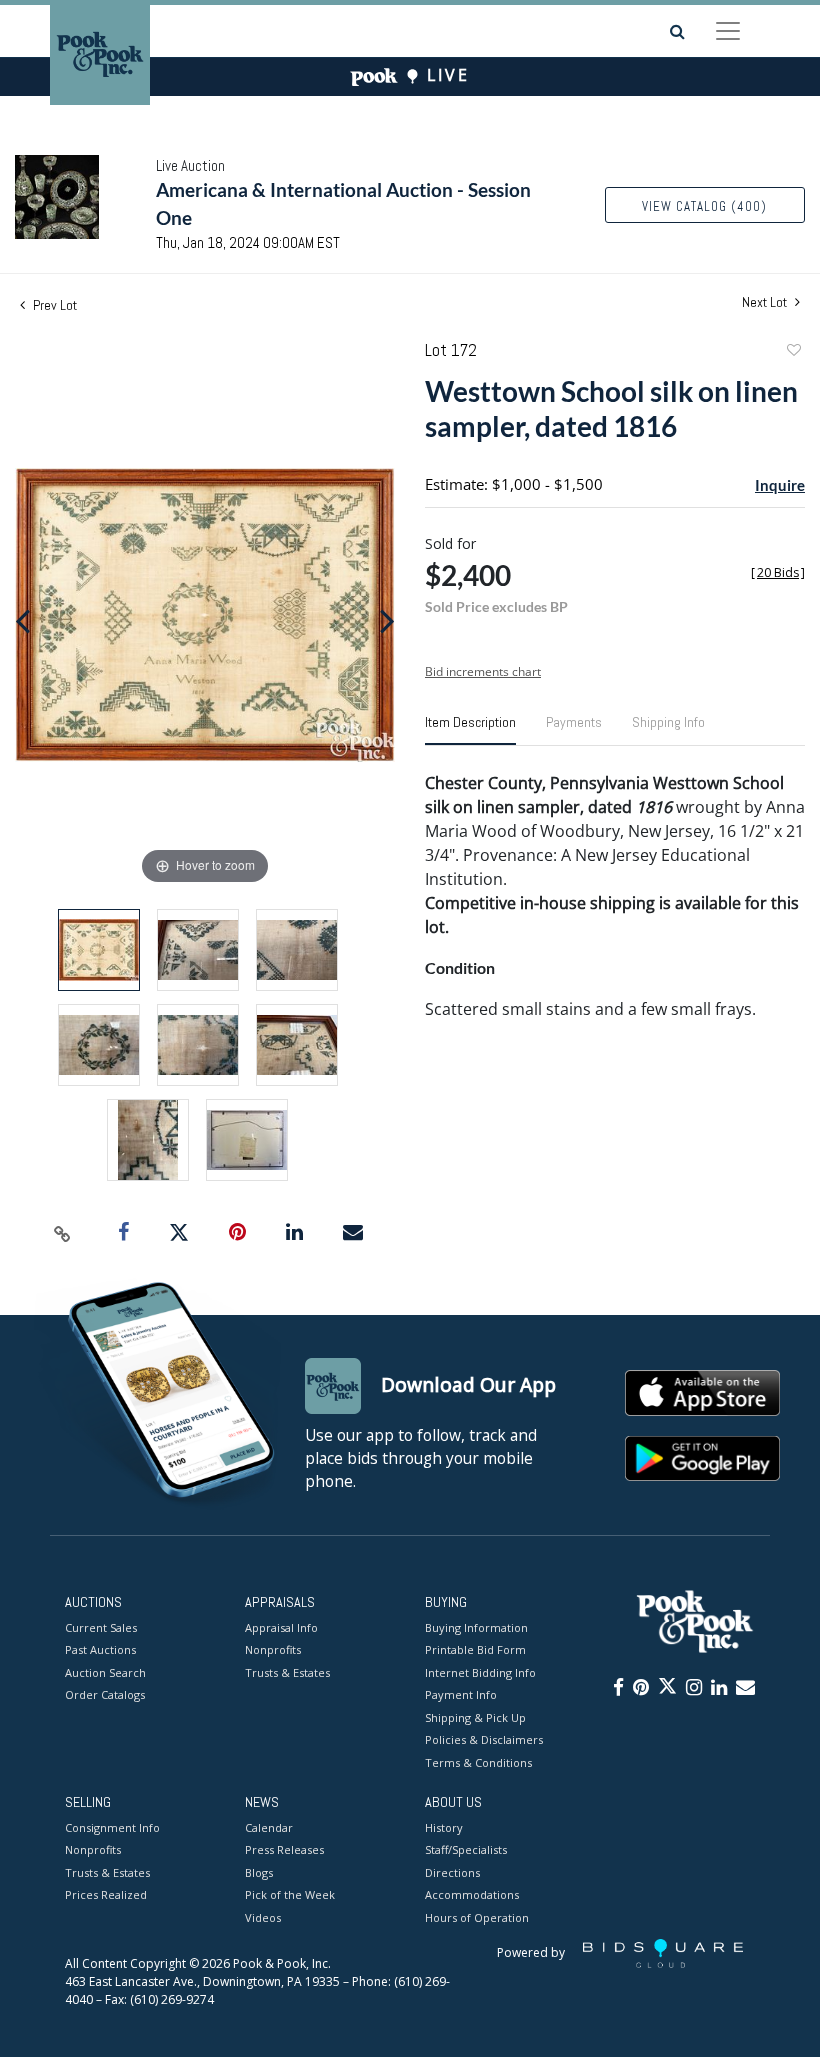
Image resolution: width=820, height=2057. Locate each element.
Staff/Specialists (466, 1849)
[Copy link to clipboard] (63, 1233)
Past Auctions (100, 1649)
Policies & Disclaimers (484, 1739)
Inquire (780, 485)
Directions (452, 1872)
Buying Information (476, 1627)
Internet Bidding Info (480, 1672)
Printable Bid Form (475, 1649)
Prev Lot (53, 305)
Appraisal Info (281, 1627)
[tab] (470, 730)
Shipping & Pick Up (475, 1717)
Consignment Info (112, 1827)
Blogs (259, 1872)
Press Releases (284, 1849)
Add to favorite (793, 352)
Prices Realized (106, 1894)
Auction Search (105, 1672)
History (444, 1827)
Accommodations (472, 1894)
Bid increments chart (483, 671)
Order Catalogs (105, 1694)
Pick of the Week (290, 1894)
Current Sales (101, 1627)
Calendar (269, 1827)
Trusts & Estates (287, 1672)
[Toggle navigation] (728, 31)
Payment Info (461, 1694)
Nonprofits (273, 1649)
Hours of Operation (477, 1917)
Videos (263, 1917)
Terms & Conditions (478, 1762)
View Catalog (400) (704, 206)
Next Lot (766, 302)
